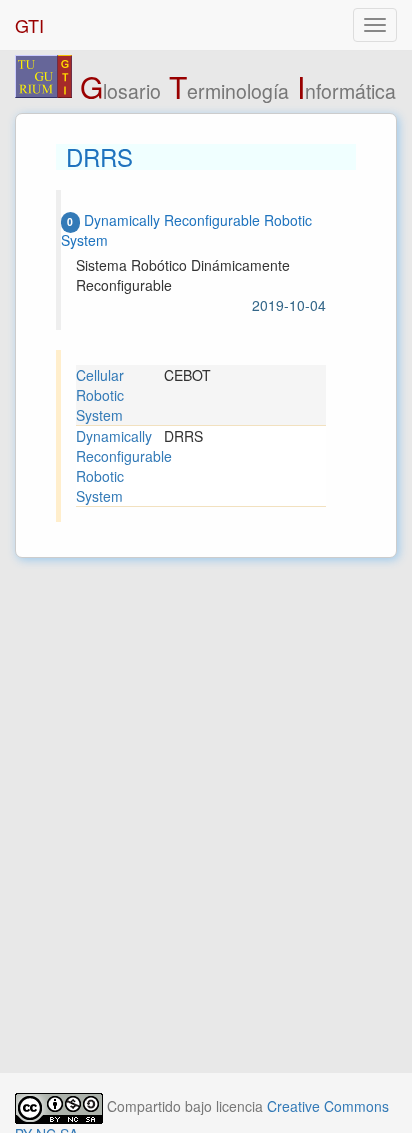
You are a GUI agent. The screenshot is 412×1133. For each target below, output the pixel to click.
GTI (29, 25)
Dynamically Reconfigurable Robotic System (120, 466)
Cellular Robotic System (100, 395)
